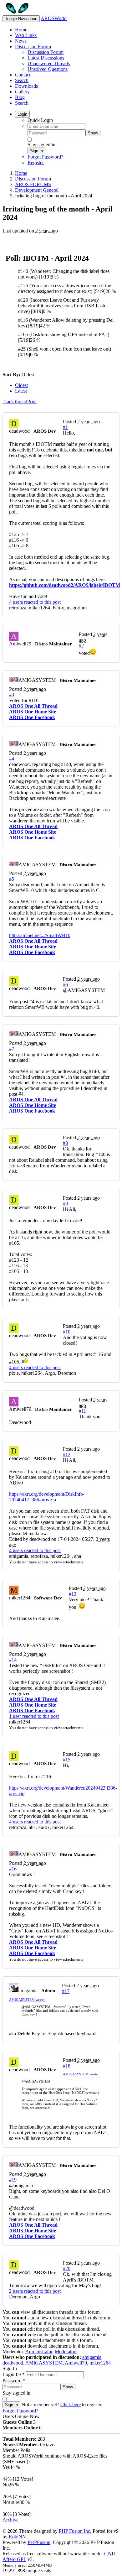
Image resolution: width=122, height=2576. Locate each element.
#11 (82, 1411)
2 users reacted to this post (35, 2291)
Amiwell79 (76, 2363)
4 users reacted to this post (35, 602)
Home (21, 30)
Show (93, 133)
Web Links (26, 35)
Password (14, 2381)
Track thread (15, 402)
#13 (73, 1594)
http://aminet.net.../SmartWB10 (40, 935)
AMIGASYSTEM (44, 2363)
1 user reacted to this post (34, 1716)
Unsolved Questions (48, 69)
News (21, 41)
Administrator (39, 2352)
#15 (67, 1760)
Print (32, 402)
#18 (67, 2066)
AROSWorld (54, 18)
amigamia (92, 2357)
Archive (10, 2520)
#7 (12, 1049)
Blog (20, 97)
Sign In (36, 151)
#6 (65, 985)
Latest (21, 391)
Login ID (14, 2374)
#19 (13, 2180)
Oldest (21, 385)
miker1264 (100, 2363)
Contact (23, 75)
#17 (66, 1991)
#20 (67, 2268)
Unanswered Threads (49, 63)
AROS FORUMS (33, 184)
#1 (65, 427)
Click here (71, 2404)
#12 (67, 1455)
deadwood (13, 2363)
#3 (12, 695)
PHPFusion (39, 2542)
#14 (13, 1660)
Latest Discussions (46, 58)
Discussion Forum (33, 47)
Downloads (26, 86)
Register (36, 162)
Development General (37, 190)
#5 (12, 879)
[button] (84, 990)
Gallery (22, 92)
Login (22, 114)
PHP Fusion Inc (74, 2531)
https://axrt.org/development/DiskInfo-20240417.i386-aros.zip (47, 1497)
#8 (65, 1143)
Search (22, 80)
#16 (13, 1869)
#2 (81, 646)
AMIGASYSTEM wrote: (27, 2000)
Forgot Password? (45, 157)
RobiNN (17, 2537)
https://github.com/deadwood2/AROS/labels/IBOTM (65, 585)
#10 (67, 1332)
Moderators (66, 2352)
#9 (65, 1204)
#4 (12, 759)
